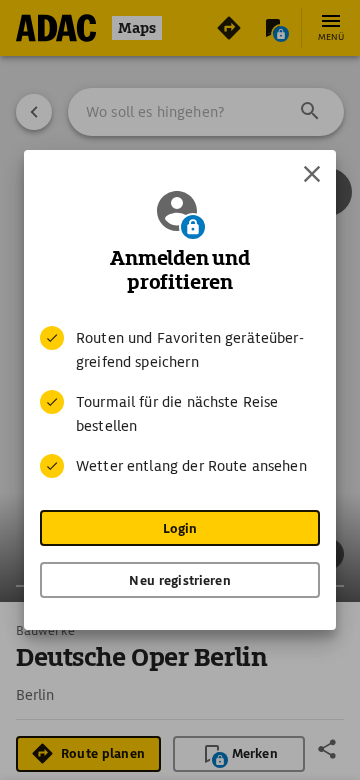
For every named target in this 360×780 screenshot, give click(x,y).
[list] (180, 402)
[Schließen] (312, 174)
